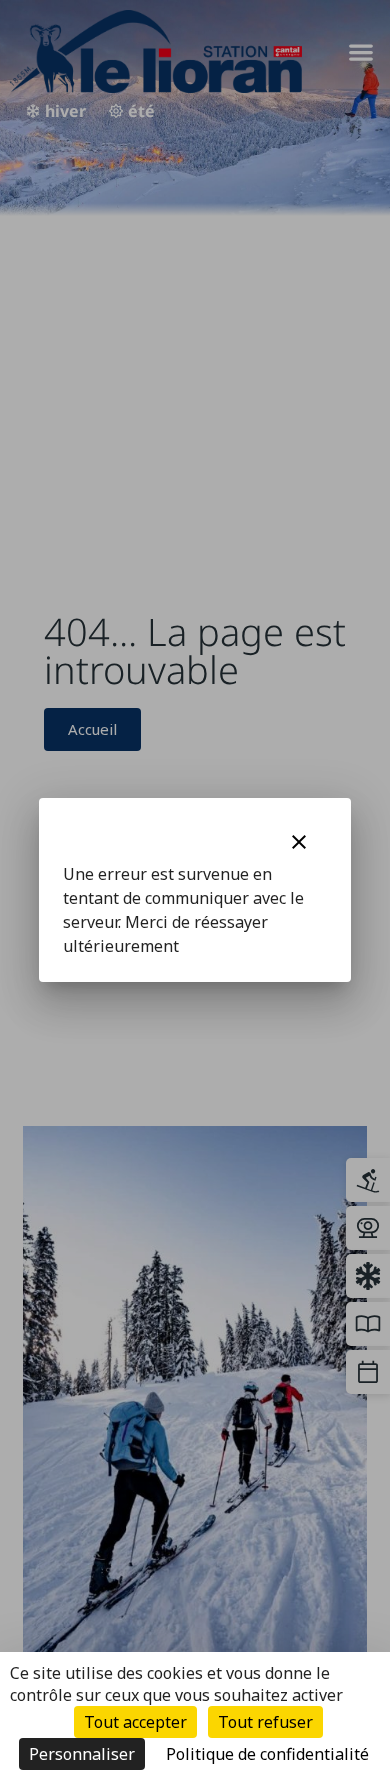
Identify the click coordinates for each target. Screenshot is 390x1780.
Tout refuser (265, 1722)
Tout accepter (135, 1722)
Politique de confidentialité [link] (267, 1754)
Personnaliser (82, 1754)
